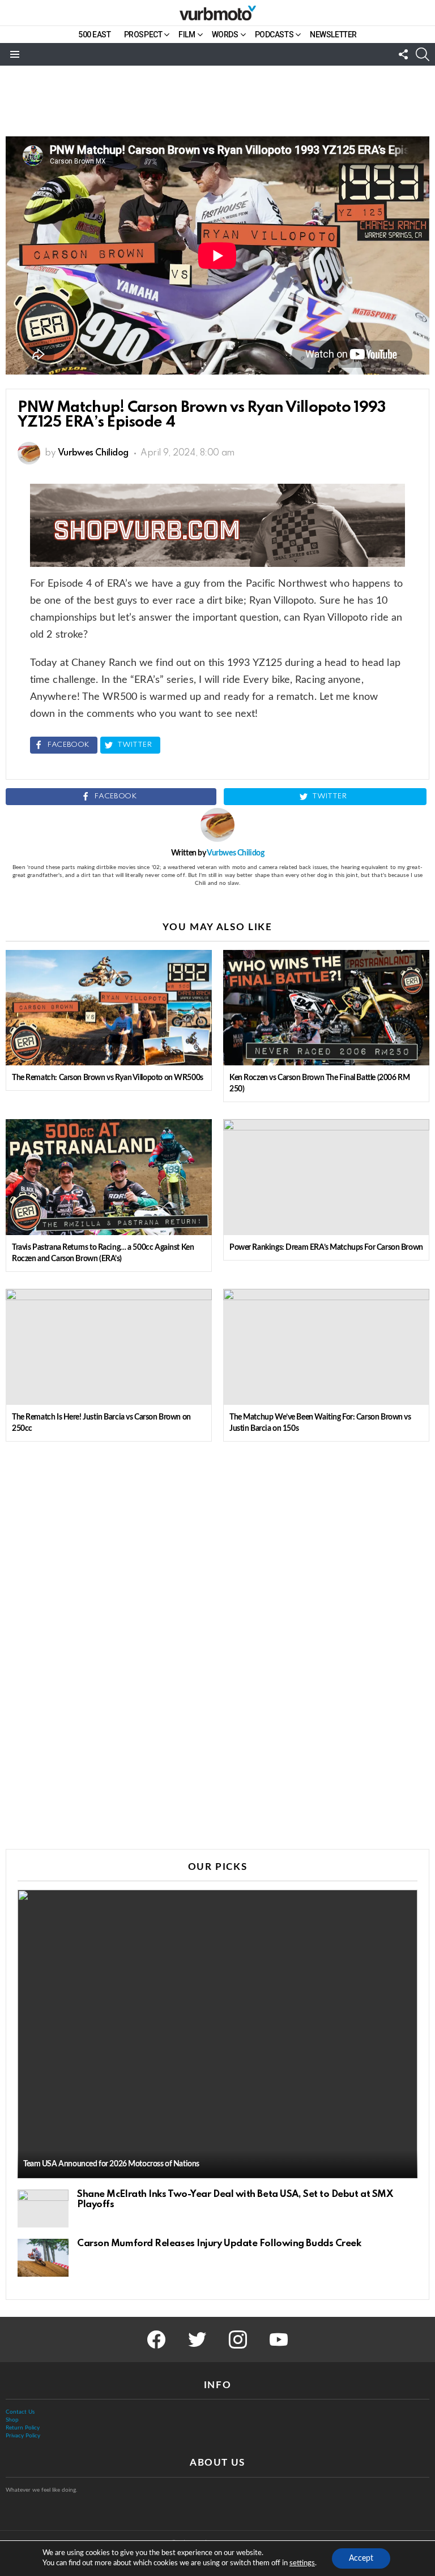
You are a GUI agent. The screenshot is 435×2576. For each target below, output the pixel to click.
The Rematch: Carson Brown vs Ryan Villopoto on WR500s (108, 1078)
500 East (95, 35)
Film (187, 35)
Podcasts (274, 35)
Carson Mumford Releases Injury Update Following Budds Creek (219, 2244)
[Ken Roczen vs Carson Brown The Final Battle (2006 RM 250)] (326, 1008)
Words (225, 35)
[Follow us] (403, 54)
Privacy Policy (23, 2436)
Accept (361, 2558)
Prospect (143, 35)
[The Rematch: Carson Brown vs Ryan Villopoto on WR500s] (109, 1008)
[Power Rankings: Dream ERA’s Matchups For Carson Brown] (326, 1177)
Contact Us (20, 2412)
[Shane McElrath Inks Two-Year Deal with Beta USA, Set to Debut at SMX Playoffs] (43, 2209)
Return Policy (23, 2428)
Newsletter (333, 35)
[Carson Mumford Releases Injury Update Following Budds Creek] (43, 2258)
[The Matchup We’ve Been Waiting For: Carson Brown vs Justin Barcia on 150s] (326, 1347)
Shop (12, 2420)
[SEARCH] (423, 54)
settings (302, 2563)
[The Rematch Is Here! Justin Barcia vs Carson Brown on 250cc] (109, 1347)
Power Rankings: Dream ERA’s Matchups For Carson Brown (326, 1248)
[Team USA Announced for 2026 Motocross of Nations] (217, 2034)
